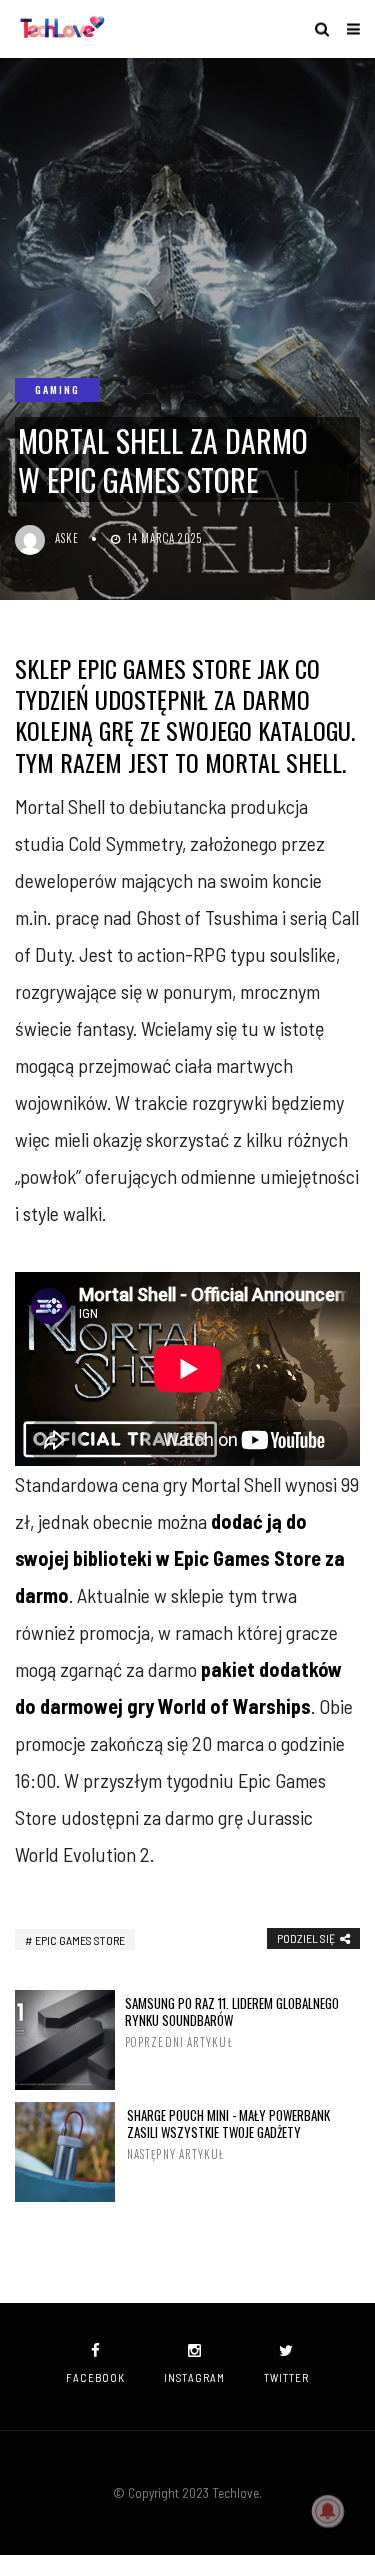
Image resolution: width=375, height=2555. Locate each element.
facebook (95, 2377)
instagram (194, 2377)
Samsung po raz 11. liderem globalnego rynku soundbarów (232, 2022)
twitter (286, 2377)
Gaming (57, 389)
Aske (67, 538)
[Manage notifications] (328, 2511)
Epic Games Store (80, 1940)
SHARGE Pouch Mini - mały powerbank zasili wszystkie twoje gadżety (228, 2134)
